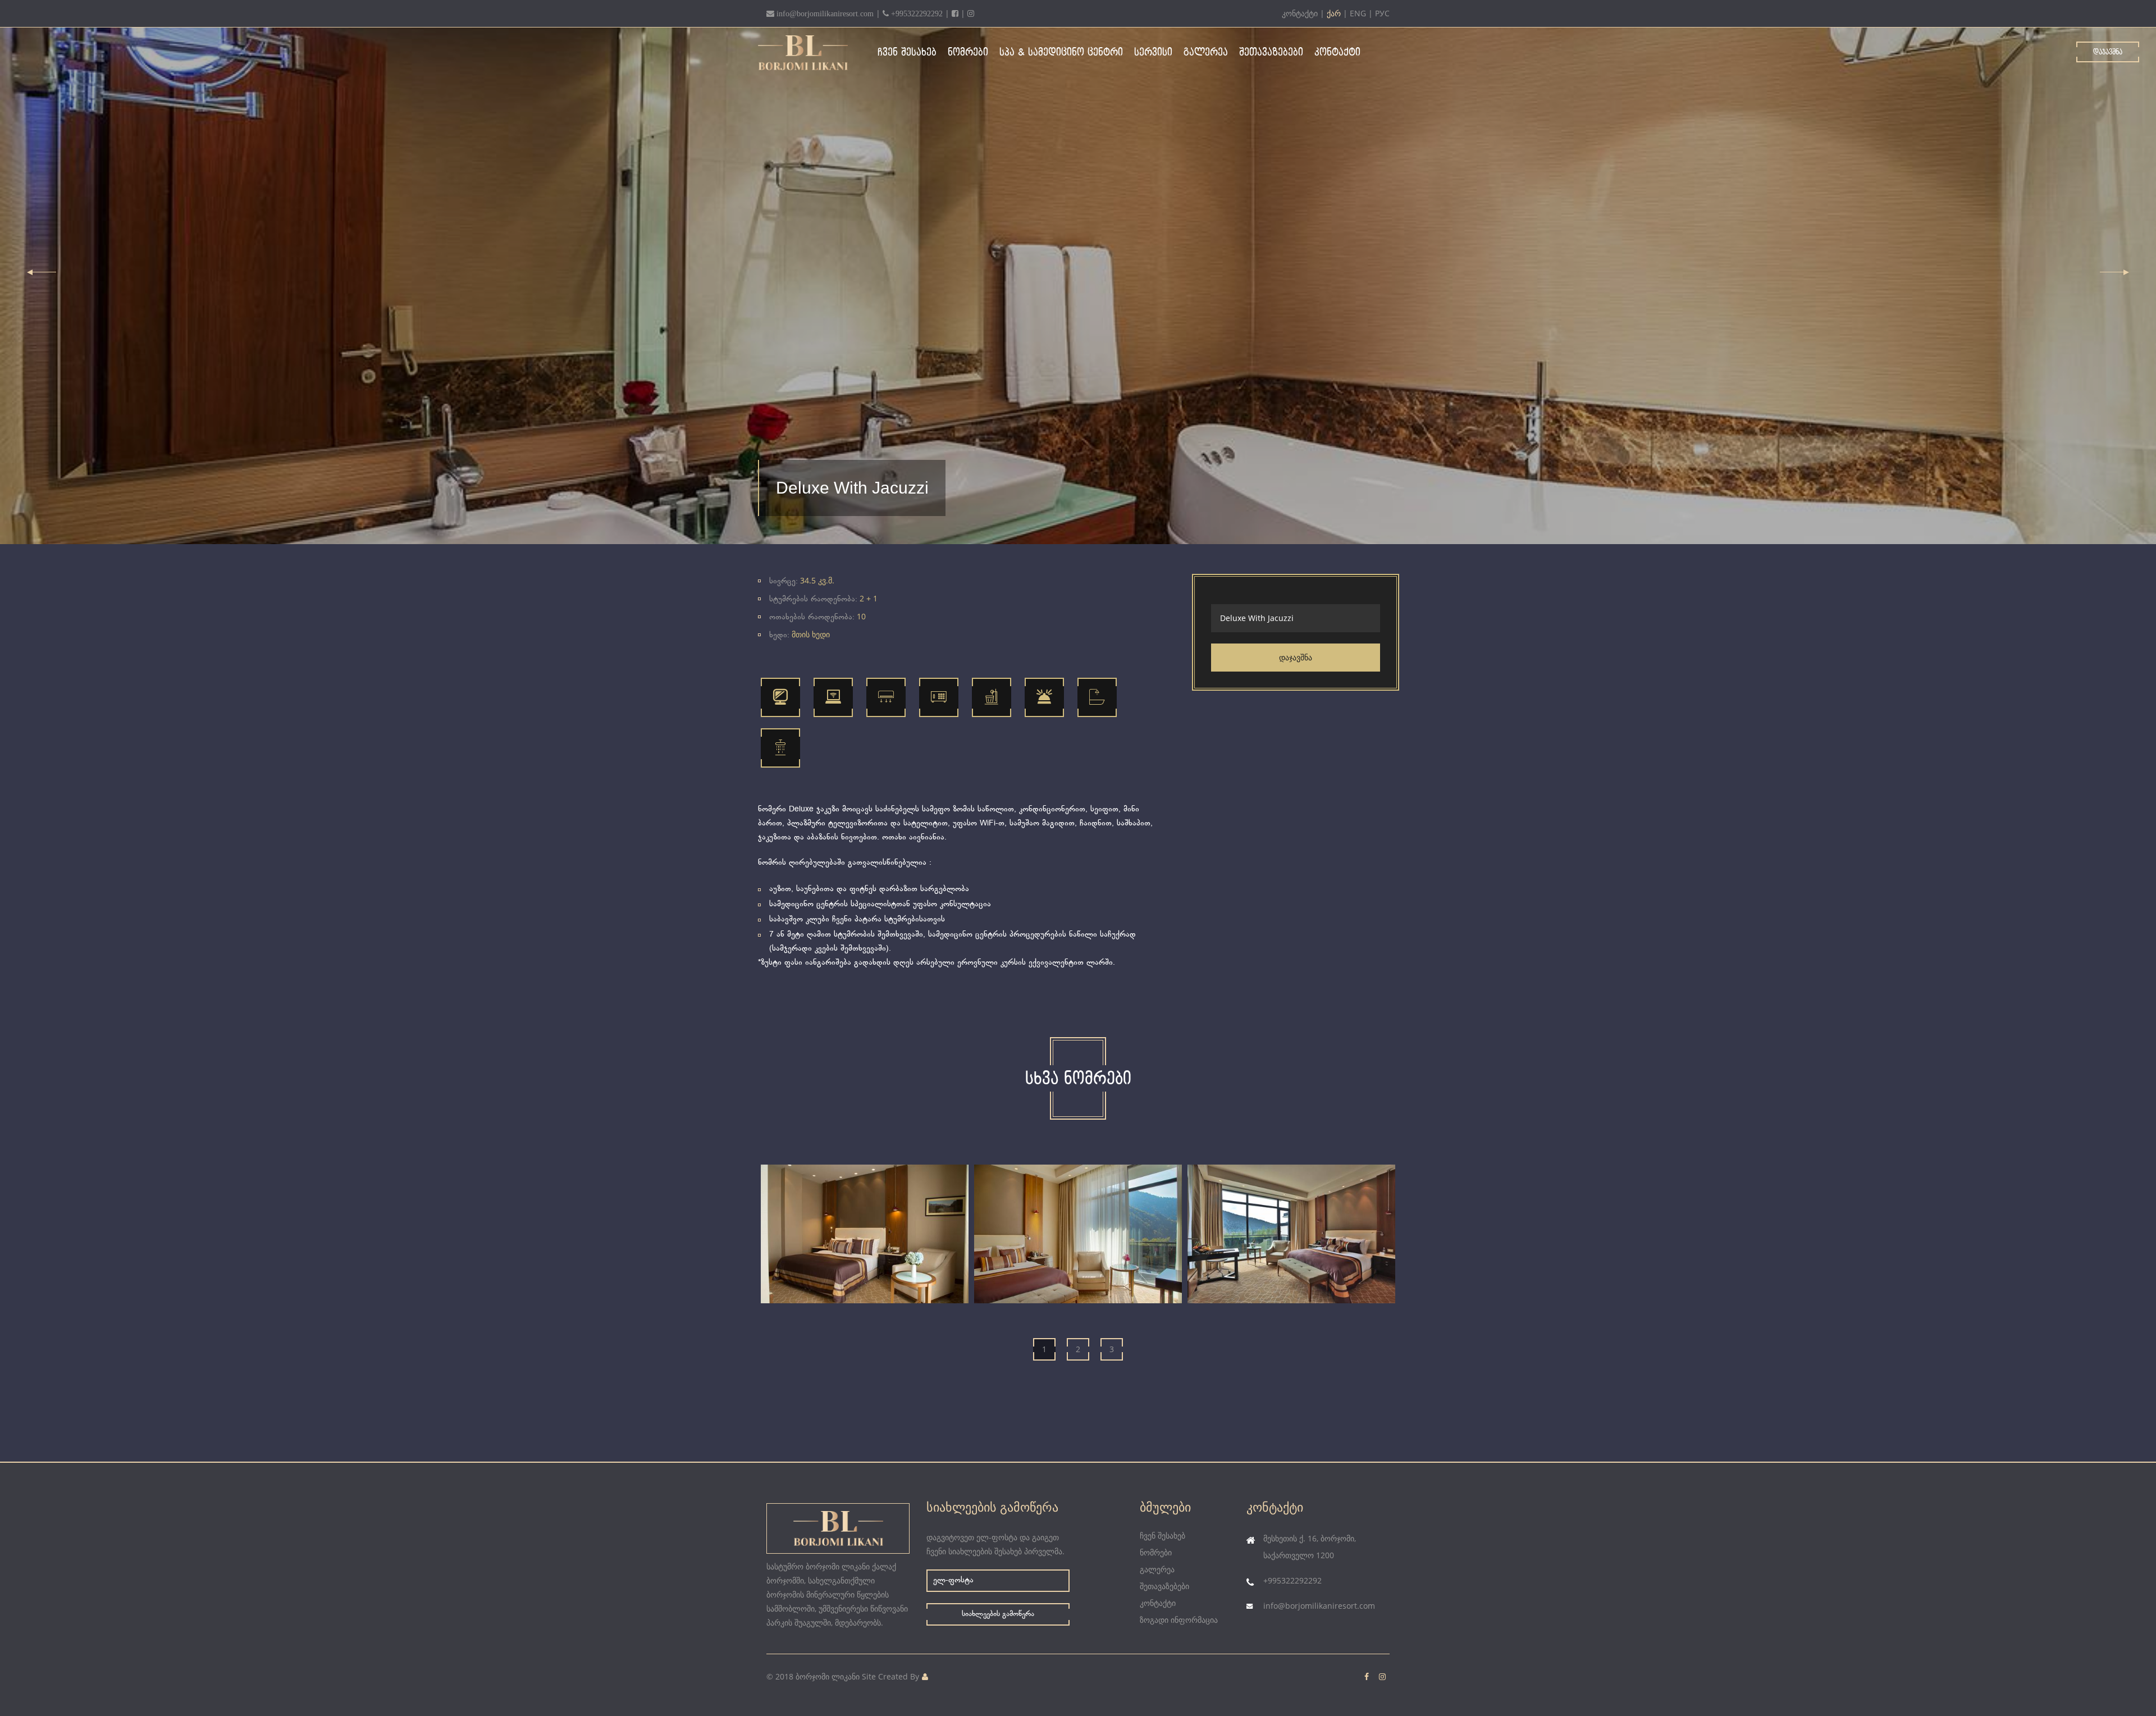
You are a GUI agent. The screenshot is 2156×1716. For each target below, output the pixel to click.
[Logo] (811, 53)
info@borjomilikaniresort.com (1319, 1606)
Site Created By (890, 1676)
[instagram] (971, 13)
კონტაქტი (1300, 13)
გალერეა (1206, 53)
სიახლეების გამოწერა (998, 1615)
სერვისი (1153, 53)
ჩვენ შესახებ (907, 53)
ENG (1358, 13)
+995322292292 (1292, 1580)
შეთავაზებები (1271, 53)
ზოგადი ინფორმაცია (1179, 1620)
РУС (1382, 13)
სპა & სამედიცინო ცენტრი (1061, 53)
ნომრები (968, 53)
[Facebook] (955, 13)
